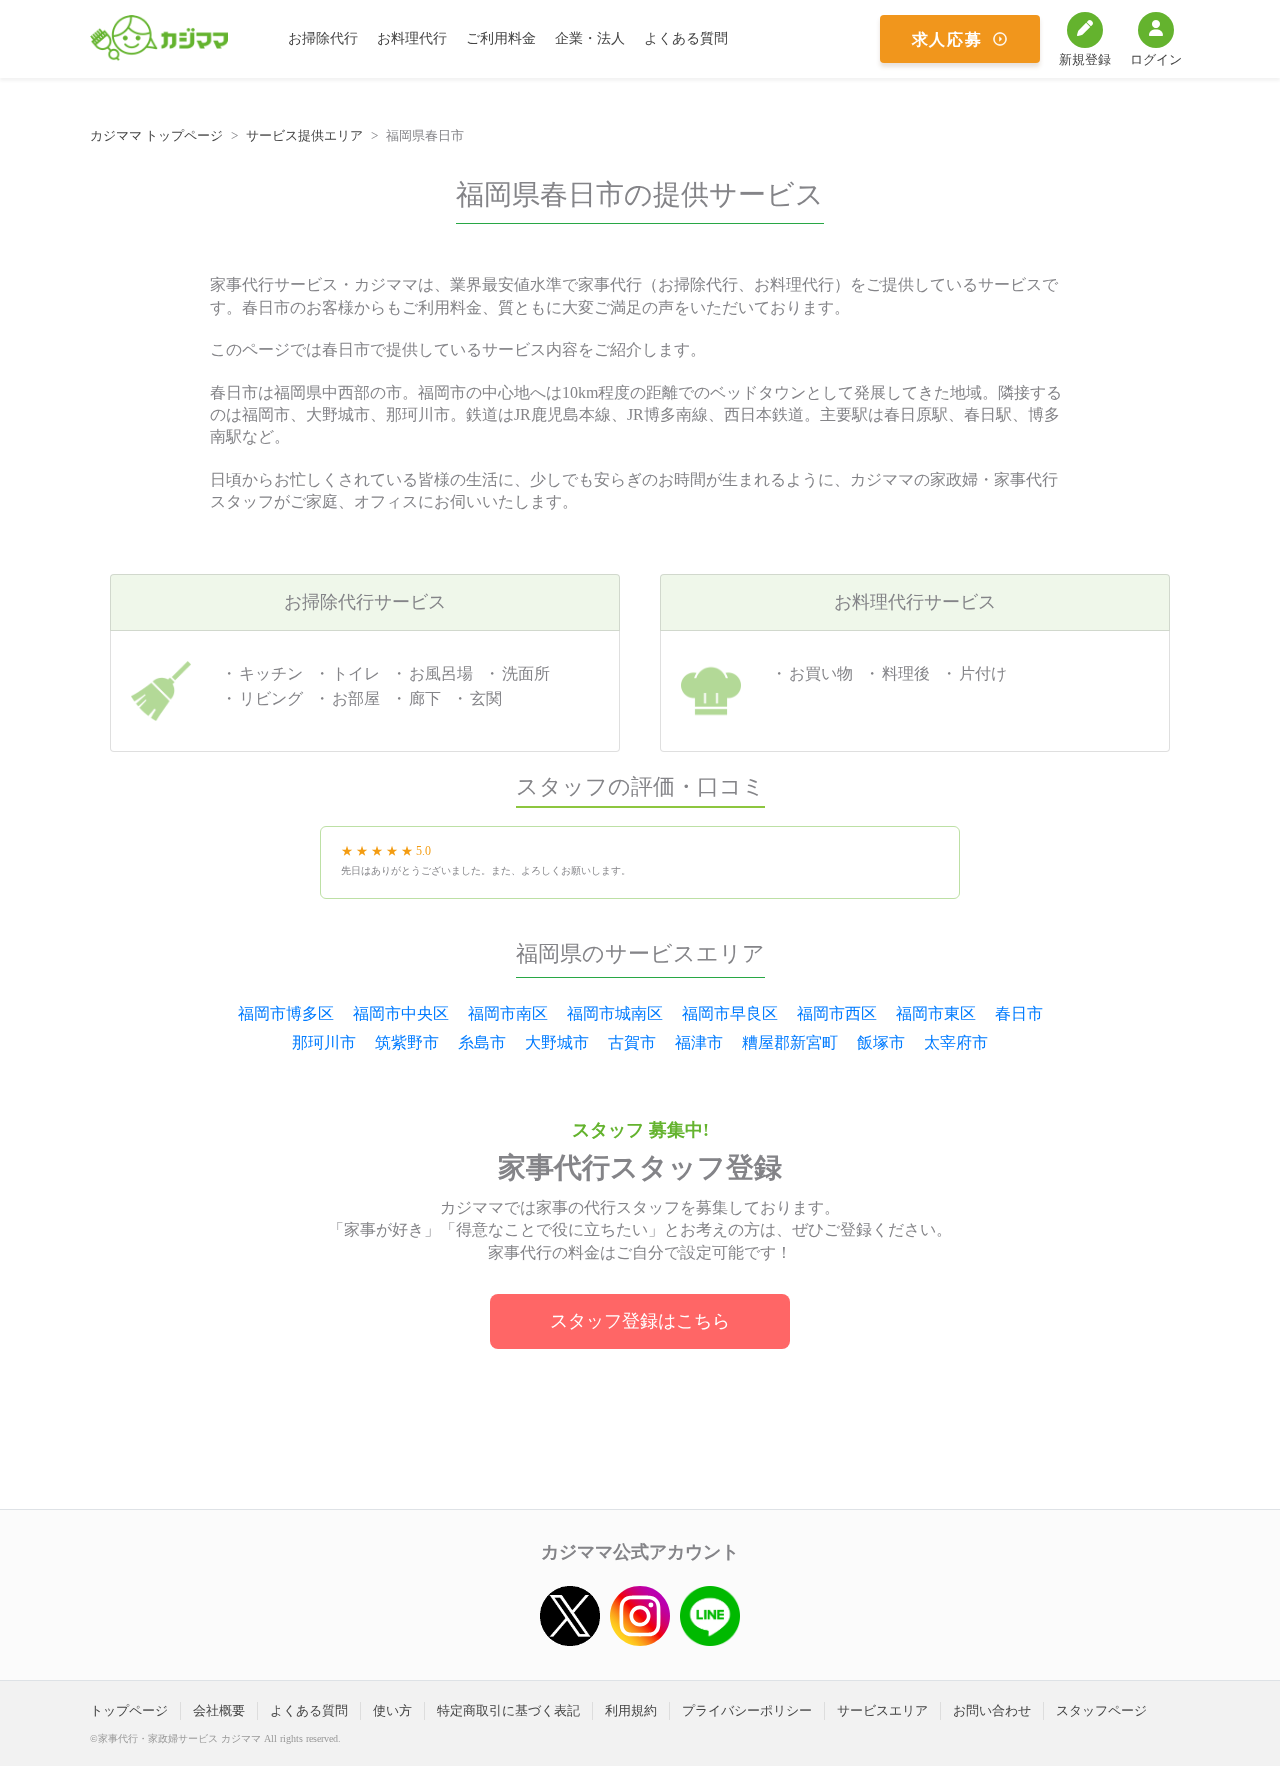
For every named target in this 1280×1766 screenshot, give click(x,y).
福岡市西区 (837, 1013)
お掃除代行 (323, 38)
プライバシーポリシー (747, 1710)
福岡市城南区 (615, 1013)
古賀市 (632, 1042)
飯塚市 (881, 1042)
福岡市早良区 (730, 1013)
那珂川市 (324, 1042)
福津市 (699, 1042)
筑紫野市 (407, 1042)
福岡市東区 (936, 1013)
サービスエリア (882, 1710)
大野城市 (557, 1042)
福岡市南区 (508, 1013)
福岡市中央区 (401, 1013)
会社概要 (219, 1710)
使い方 (392, 1710)
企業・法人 (590, 38)
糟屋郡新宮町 (790, 1042)
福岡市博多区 (286, 1013)
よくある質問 (686, 38)
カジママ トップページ (156, 135)
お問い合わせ (992, 1710)
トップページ (129, 1710)
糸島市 (482, 1042)
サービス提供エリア (304, 135)
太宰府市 (956, 1042)
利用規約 (631, 1710)
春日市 (1019, 1013)
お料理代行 (412, 38)
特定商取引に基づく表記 (508, 1710)
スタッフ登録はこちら (640, 1321)
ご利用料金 (501, 38)
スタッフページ (1101, 1710)
